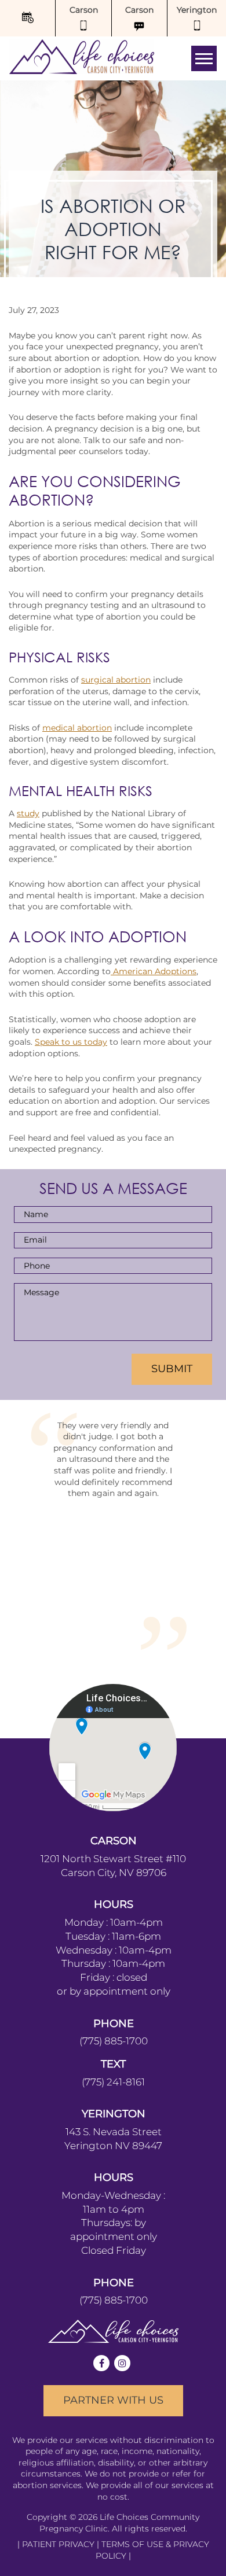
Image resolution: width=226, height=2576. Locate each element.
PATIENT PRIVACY (59, 2420)
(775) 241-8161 (113, 1957)
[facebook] (101, 2239)
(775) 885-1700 (114, 1917)
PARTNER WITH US (113, 2276)
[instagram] (122, 2239)
